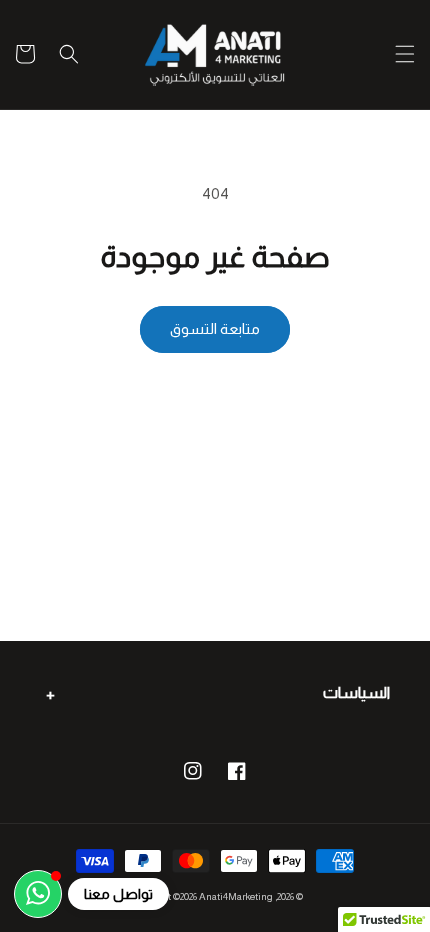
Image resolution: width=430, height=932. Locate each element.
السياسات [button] (356, 692)
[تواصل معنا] (38, 894)
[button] (405, 54)
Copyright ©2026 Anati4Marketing (200, 896)
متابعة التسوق (215, 328)
